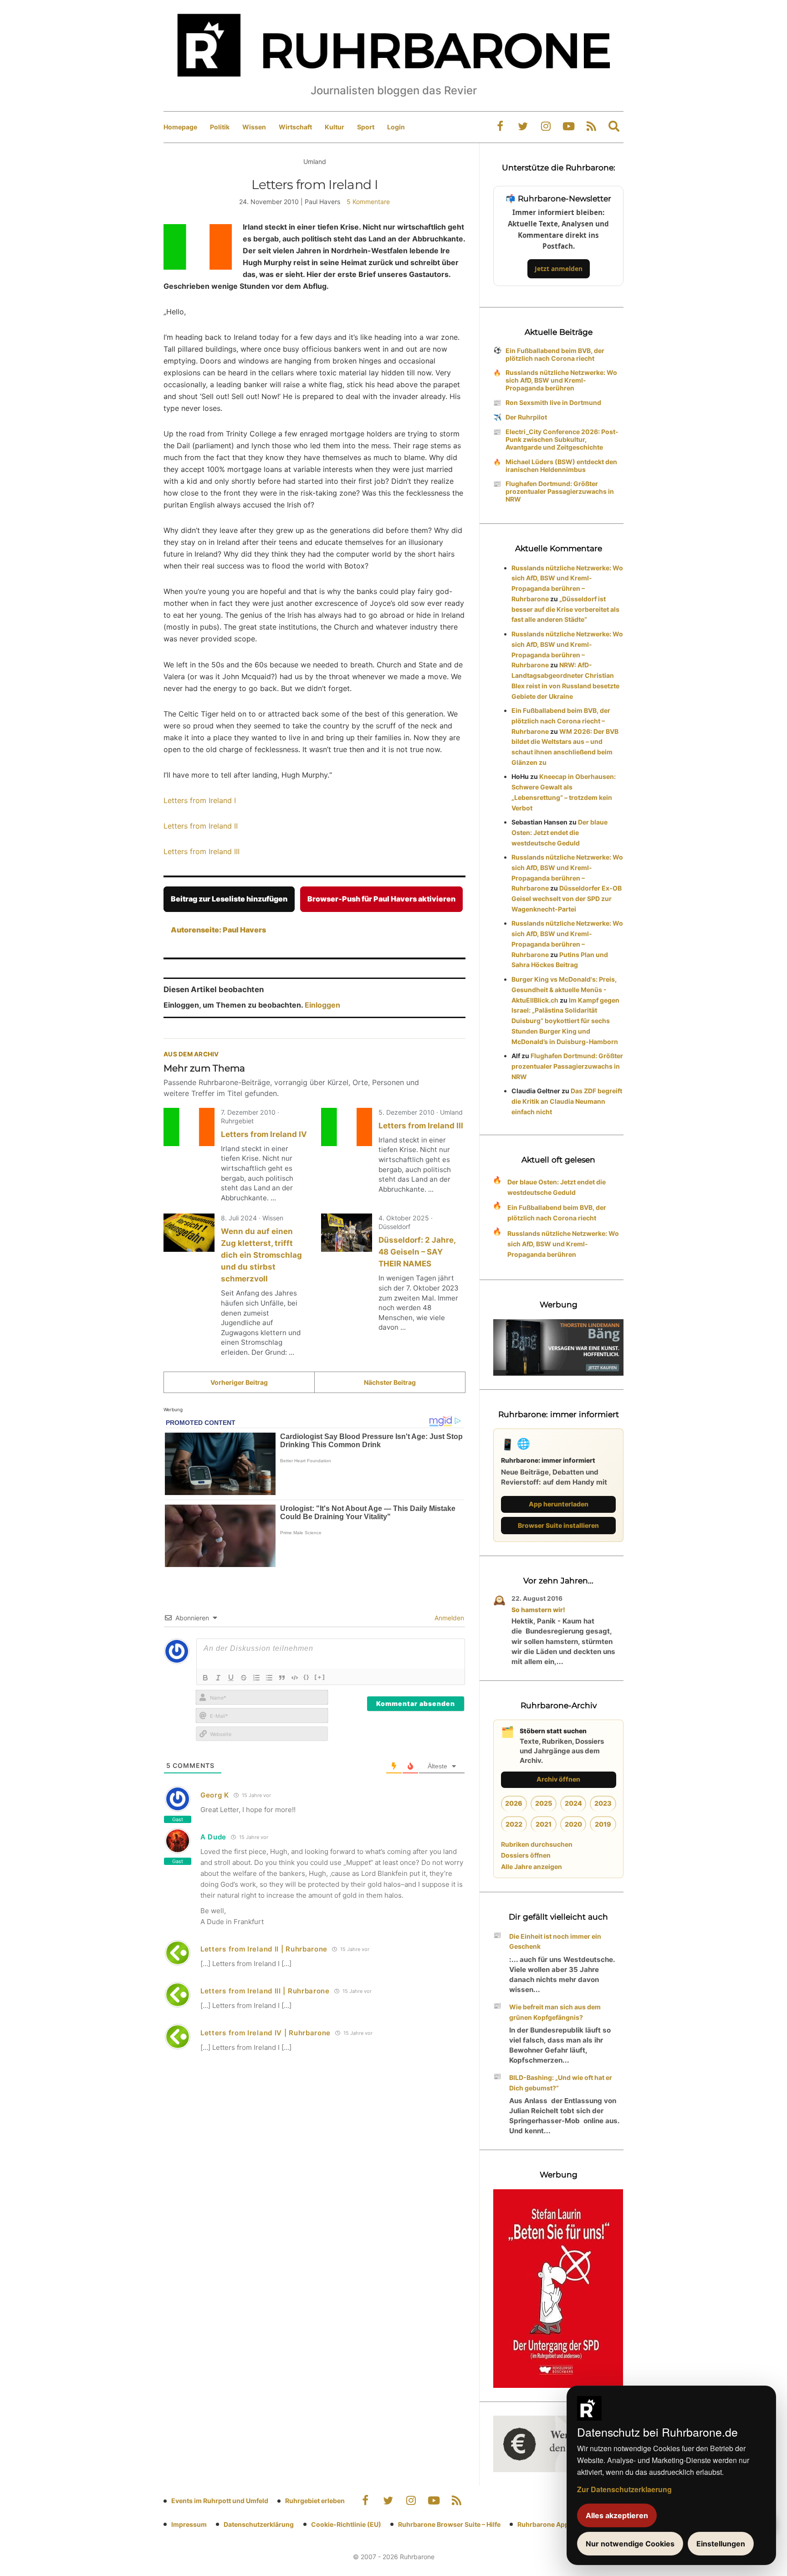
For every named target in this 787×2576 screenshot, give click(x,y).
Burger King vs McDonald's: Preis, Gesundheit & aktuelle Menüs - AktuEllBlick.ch (564, 990)
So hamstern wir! (538, 1610)
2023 (603, 1803)
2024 (573, 1803)
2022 (514, 1824)
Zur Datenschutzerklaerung (624, 2489)
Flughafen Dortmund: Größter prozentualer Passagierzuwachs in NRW (560, 491)
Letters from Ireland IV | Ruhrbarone (266, 2033)
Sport (366, 127)
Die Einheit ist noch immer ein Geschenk (555, 1941)
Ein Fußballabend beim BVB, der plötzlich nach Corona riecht (555, 354)
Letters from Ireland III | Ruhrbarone (265, 1991)
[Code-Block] (295, 1678)
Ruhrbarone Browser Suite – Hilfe (449, 2524)
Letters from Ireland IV (264, 1134)
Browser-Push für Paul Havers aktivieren (381, 899)
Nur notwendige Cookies (630, 2544)
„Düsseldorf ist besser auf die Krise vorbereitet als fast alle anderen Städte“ (565, 609)
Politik (220, 127)
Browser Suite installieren (558, 1525)
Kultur (335, 127)
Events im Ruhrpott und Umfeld (220, 2501)
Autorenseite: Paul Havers (218, 930)
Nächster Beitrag (390, 1382)
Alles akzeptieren (617, 2515)
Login (396, 127)
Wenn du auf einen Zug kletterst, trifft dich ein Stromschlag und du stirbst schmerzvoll (261, 1255)
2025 (544, 1803)
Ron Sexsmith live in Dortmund (553, 402)
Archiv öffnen (558, 1779)
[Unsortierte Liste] (269, 1678)
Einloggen (322, 1005)
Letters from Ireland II (201, 826)
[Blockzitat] (282, 1678)
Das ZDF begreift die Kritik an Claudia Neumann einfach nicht (567, 1101)
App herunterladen (559, 1504)
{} (307, 1677)
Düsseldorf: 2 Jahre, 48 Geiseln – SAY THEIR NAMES (417, 1252)
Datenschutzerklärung (259, 2524)
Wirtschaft (295, 127)
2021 (544, 1824)
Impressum (189, 2524)
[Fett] (205, 1678)
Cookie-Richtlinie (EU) (346, 2524)
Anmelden (448, 1618)
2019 (603, 1824)
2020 (573, 1824)
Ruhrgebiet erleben (315, 2501)
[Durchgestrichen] (244, 1678)
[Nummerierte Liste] (256, 1678)
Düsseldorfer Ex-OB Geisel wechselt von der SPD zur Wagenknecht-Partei (567, 899)
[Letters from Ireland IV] (189, 1127)
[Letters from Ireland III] (347, 1127)
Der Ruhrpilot (526, 417)
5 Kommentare (368, 202)
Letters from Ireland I (200, 800)
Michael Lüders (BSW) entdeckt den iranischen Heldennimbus (561, 466)
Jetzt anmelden (559, 269)
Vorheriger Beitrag (239, 1382)
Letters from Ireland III (202, 851)
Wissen (254, 127)
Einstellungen (721, 2544)
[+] (320, 1677)
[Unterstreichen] (231, 1678)
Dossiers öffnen (526, 1855)
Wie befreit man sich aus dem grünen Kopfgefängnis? (555, 2012)
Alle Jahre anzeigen (531, 1867)
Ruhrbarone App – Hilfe (553, 2524)
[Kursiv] (218, 1678)
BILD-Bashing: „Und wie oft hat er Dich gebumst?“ (561, 2083)
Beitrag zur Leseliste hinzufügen (229, 899)
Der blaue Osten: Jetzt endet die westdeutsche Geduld (560, 832)
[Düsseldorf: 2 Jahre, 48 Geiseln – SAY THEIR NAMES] (347, 1233)
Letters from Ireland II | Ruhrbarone (264, 1949)
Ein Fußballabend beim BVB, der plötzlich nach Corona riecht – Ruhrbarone (561, 721)
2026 (514, 1803)
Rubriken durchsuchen (537, 1844)
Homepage (180, 127)
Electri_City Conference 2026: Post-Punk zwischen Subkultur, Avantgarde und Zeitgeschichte (562, 439)
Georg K (215, 1795)
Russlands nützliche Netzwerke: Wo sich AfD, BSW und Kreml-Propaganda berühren (561, 380)
